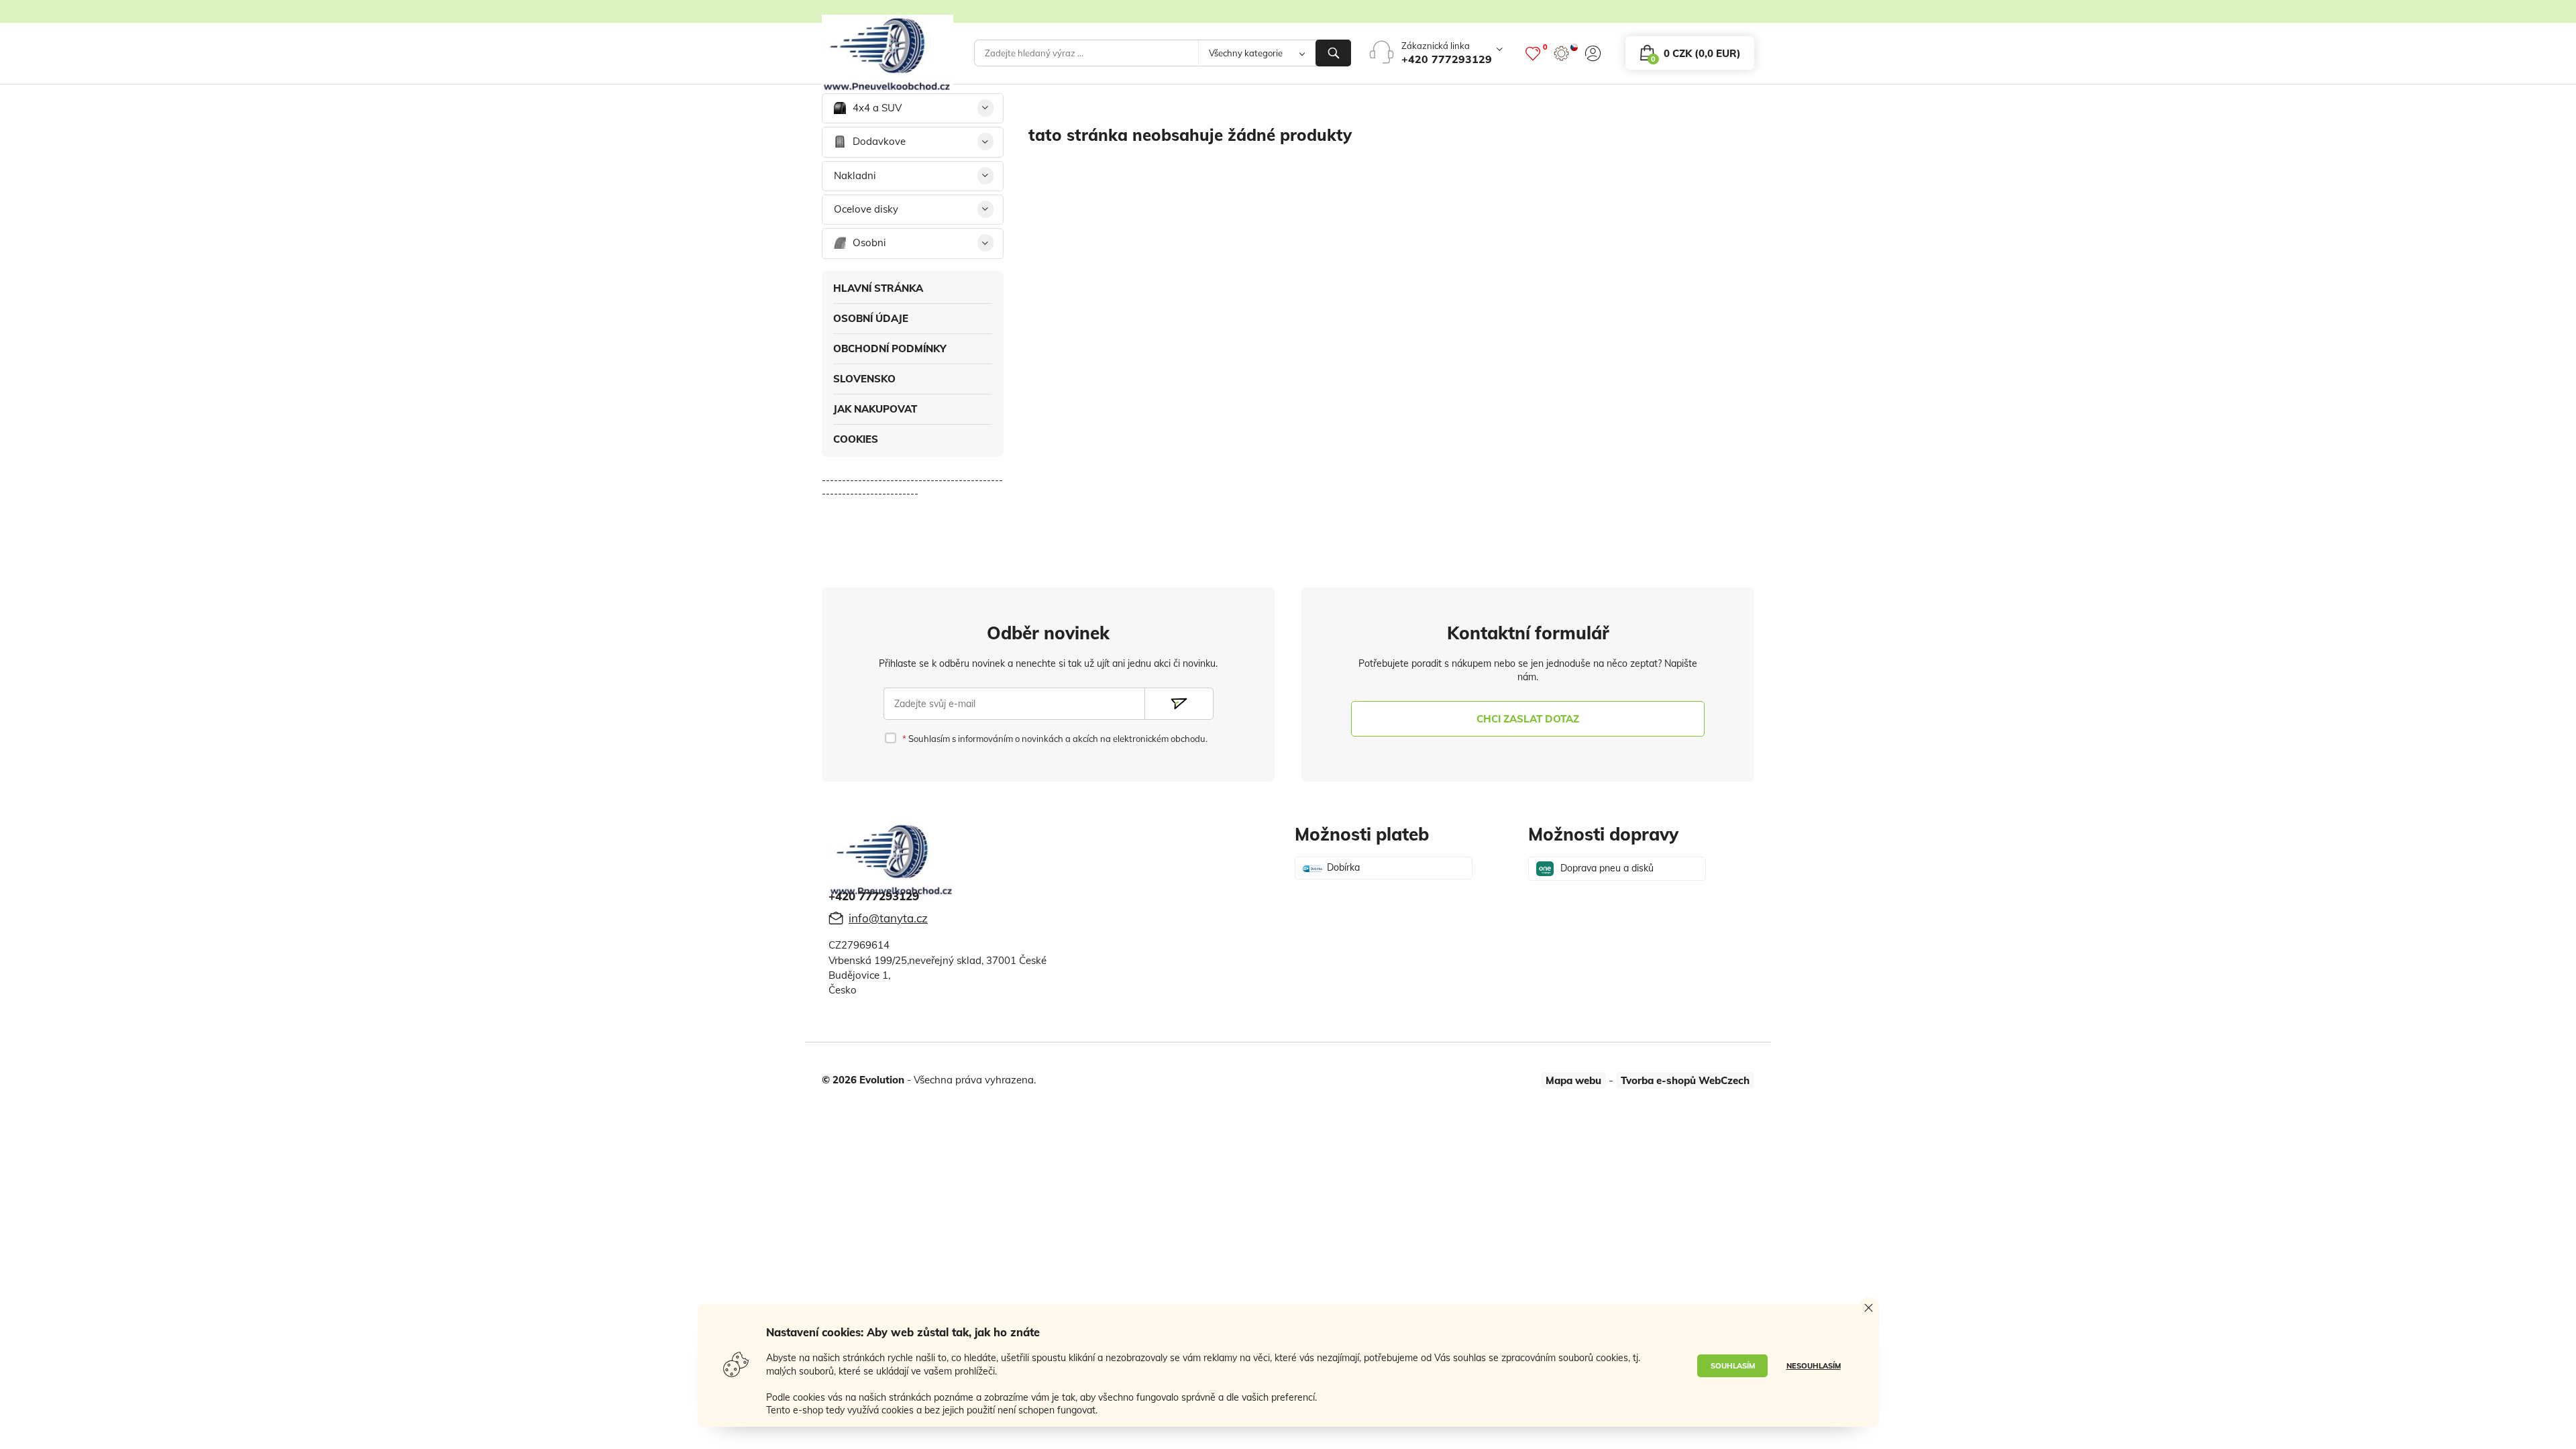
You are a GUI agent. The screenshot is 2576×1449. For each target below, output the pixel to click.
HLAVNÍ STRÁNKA (878, 288)
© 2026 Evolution (863, 1080)
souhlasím (1733, 1366)
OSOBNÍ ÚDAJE (871, 318)
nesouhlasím (1814, 1366)
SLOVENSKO (864, 379)
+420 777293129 (1447, 59)
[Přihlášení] (1593, 53)
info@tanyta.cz (888, 918)
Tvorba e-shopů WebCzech (1685, 1080)
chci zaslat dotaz (1528, 719)
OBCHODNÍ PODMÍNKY (890, 348)
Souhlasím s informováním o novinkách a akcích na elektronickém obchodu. (1057, 739)
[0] (1533, 53)
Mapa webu (1573, 1080)
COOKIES (856, 439)
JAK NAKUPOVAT (875, 409)
